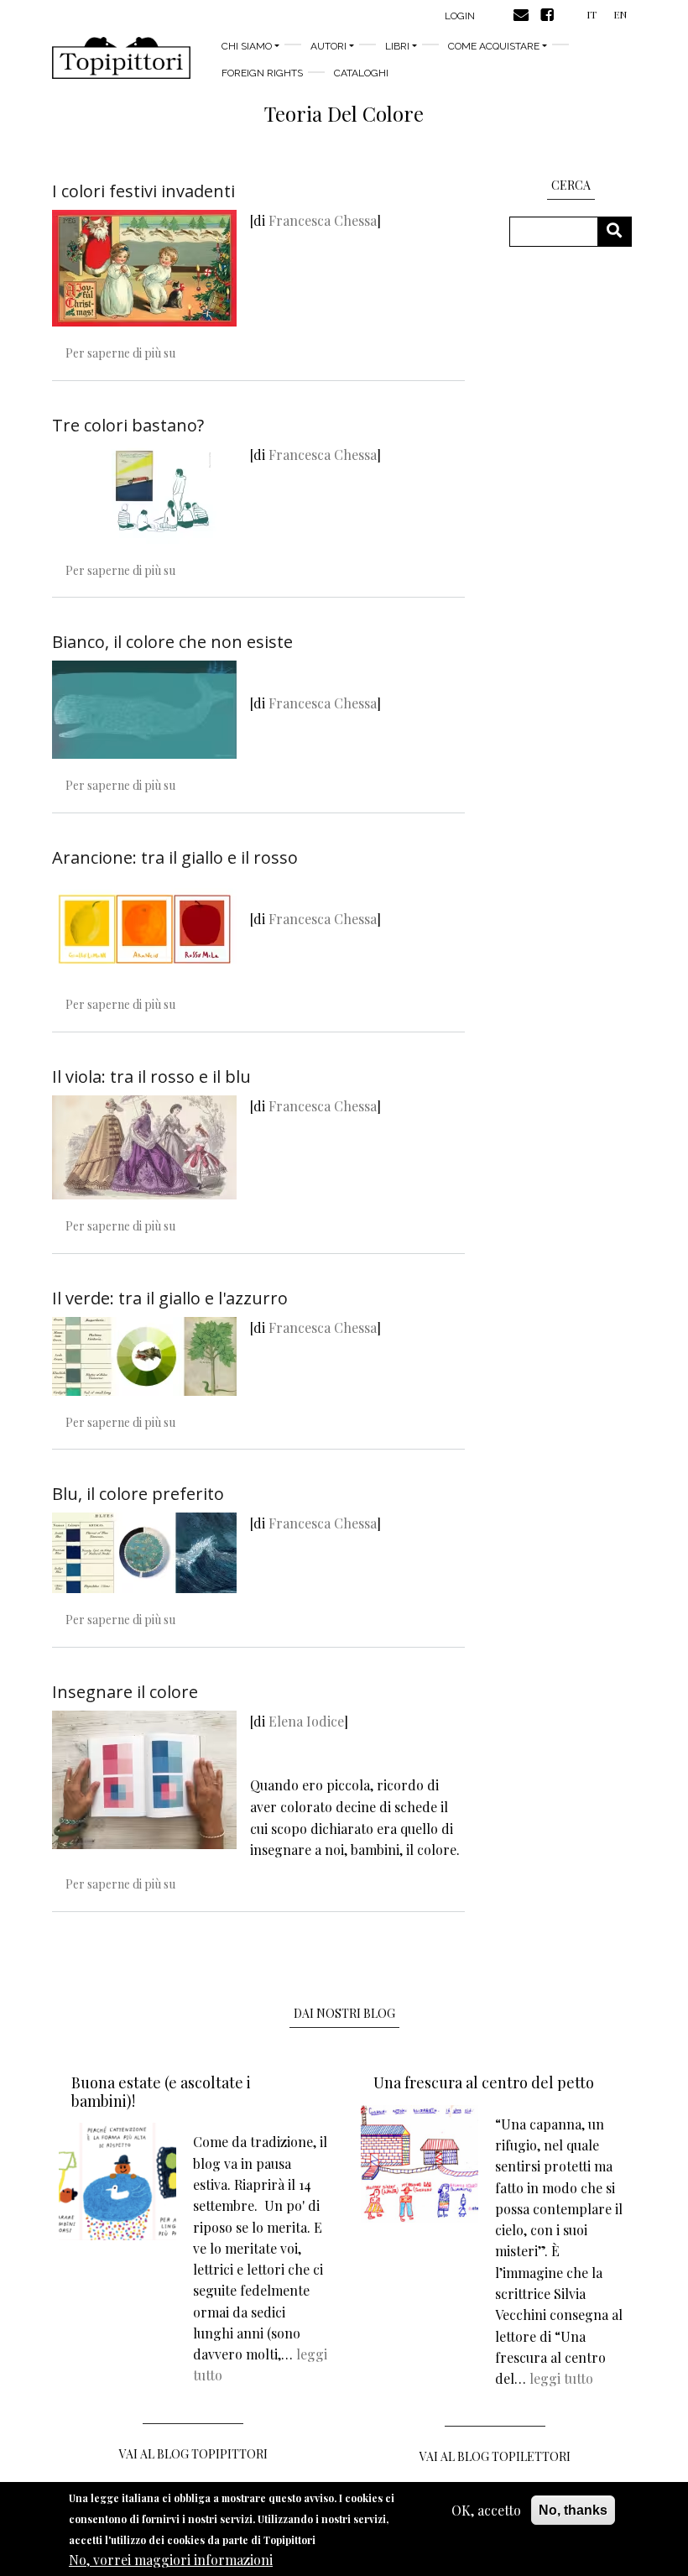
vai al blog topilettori (495, 2456)
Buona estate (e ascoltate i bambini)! (161, 2092)
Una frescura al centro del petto (484, 2082)
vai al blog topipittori (193, 2454)
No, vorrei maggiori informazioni (171, 2560)
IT (592, 14)
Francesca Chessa (323, 220)
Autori (328, 46)
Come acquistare (494, 46)
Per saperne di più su (120, 353)
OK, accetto (486, 2510)
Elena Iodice (306, 1721)
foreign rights (262, 73)
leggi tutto (561, 2378)
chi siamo (247, 46)
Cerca (620, 231)
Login (460, 16)
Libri (397, 46)
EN (620, 14)
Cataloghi (361, 73)
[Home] (121, 58)
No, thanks (573, 2510)
